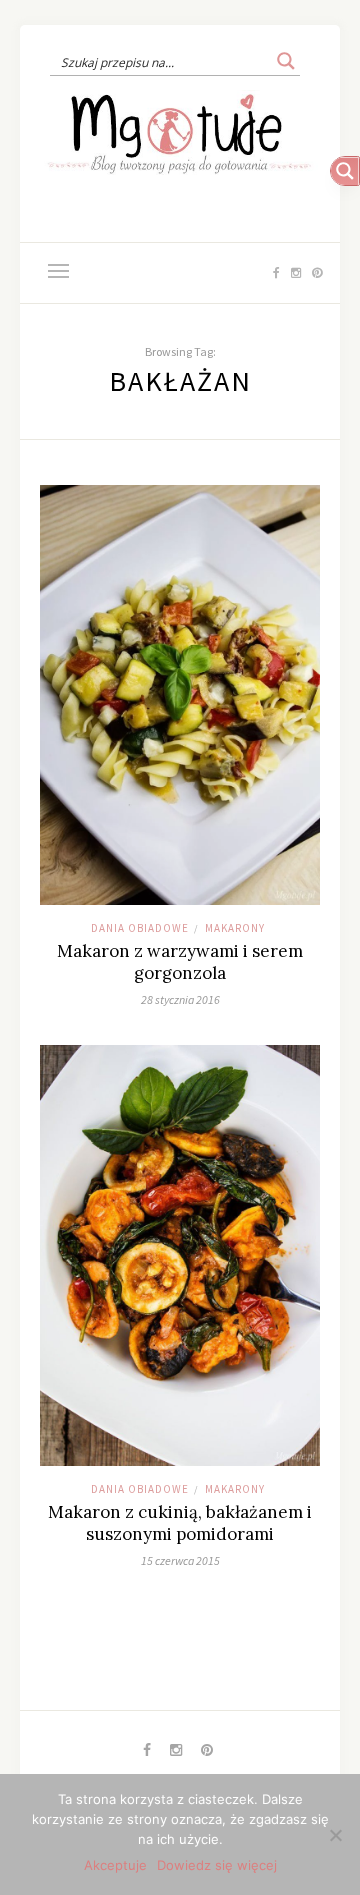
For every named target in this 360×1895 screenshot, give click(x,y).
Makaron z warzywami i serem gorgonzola (180, 962)
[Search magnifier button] (286, 61)
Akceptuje (115, 1865)
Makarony (235, 928)
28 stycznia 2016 (180, 999)
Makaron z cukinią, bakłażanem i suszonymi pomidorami (180, 1523)
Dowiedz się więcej (217, 1865)
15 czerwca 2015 (180, 1560)
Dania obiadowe (140, 928)
